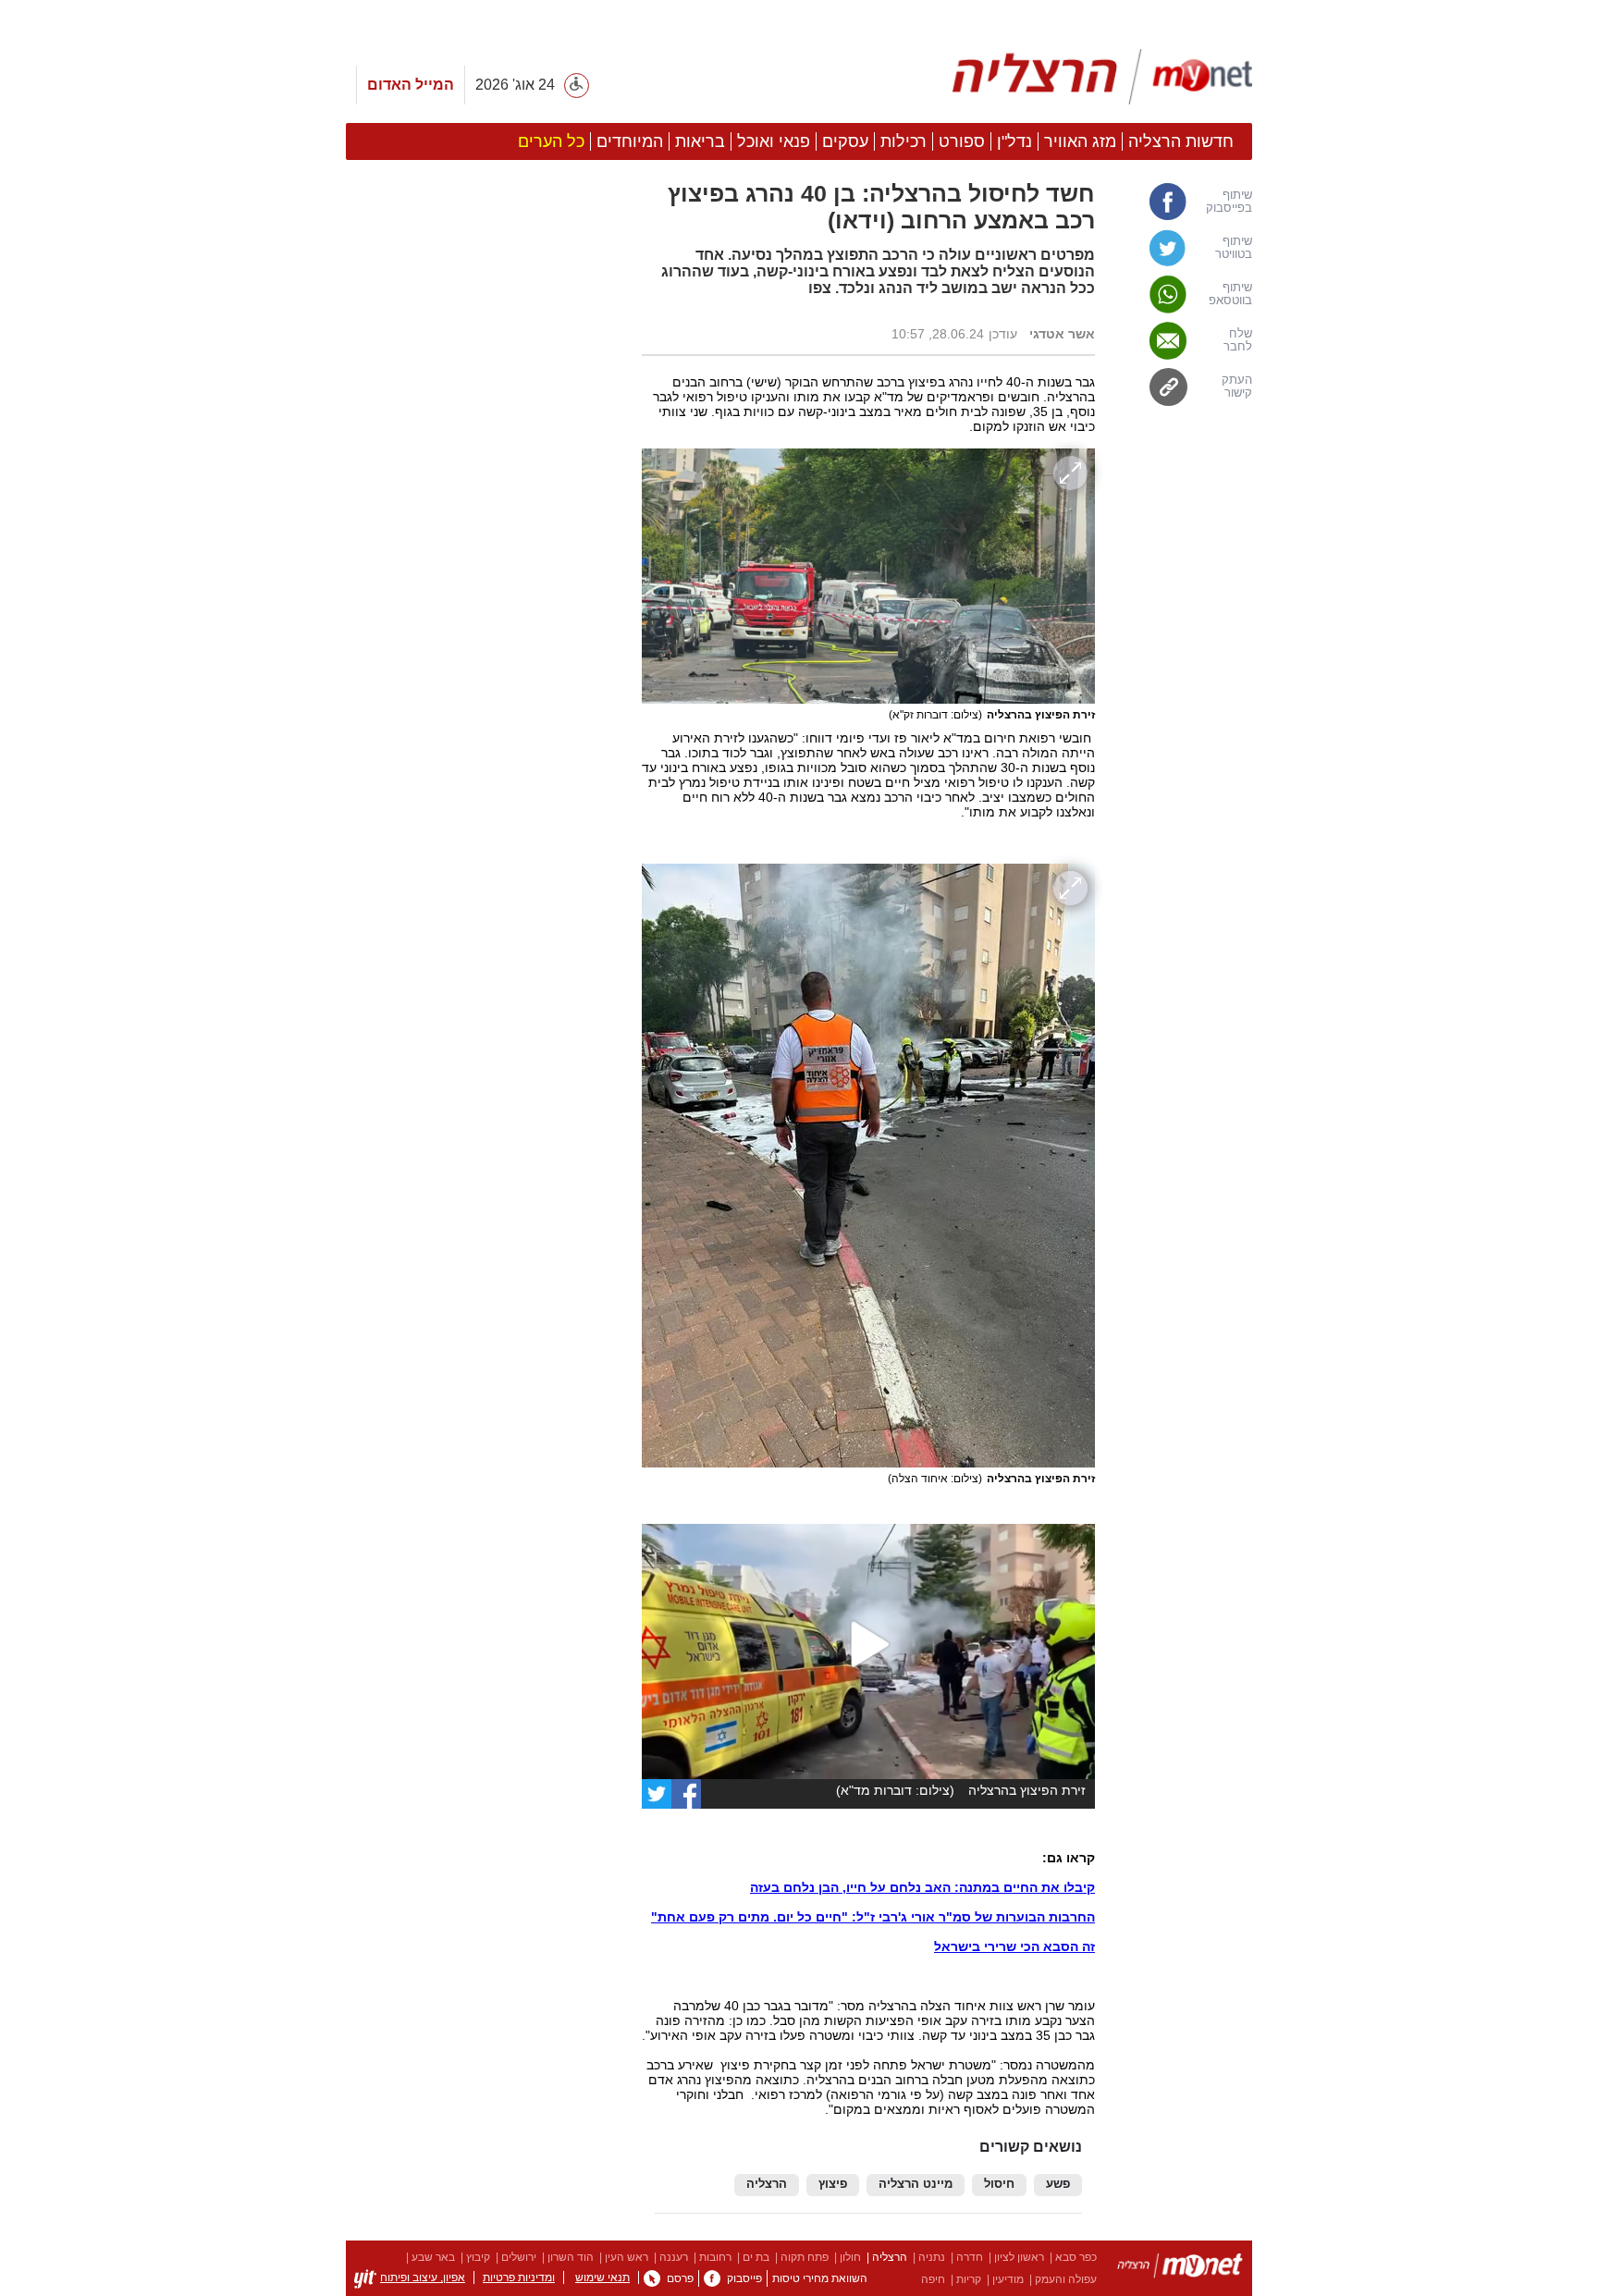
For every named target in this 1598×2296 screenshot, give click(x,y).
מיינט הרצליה (916, 2184)
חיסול (999, 2184)
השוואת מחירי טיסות (820, 2278)
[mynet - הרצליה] (1102, 77)
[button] (485, 1042)
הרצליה (767, 2184)
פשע (1058, 2184)
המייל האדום (411, 85)
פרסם (680, 2278)
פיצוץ (833, 2184)
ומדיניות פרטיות (519, 2278)
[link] (1183, 202)
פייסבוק (744, 2278)
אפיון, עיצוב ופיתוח (423, 2278)
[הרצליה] (1180, 2269)
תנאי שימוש (602, 2278)
